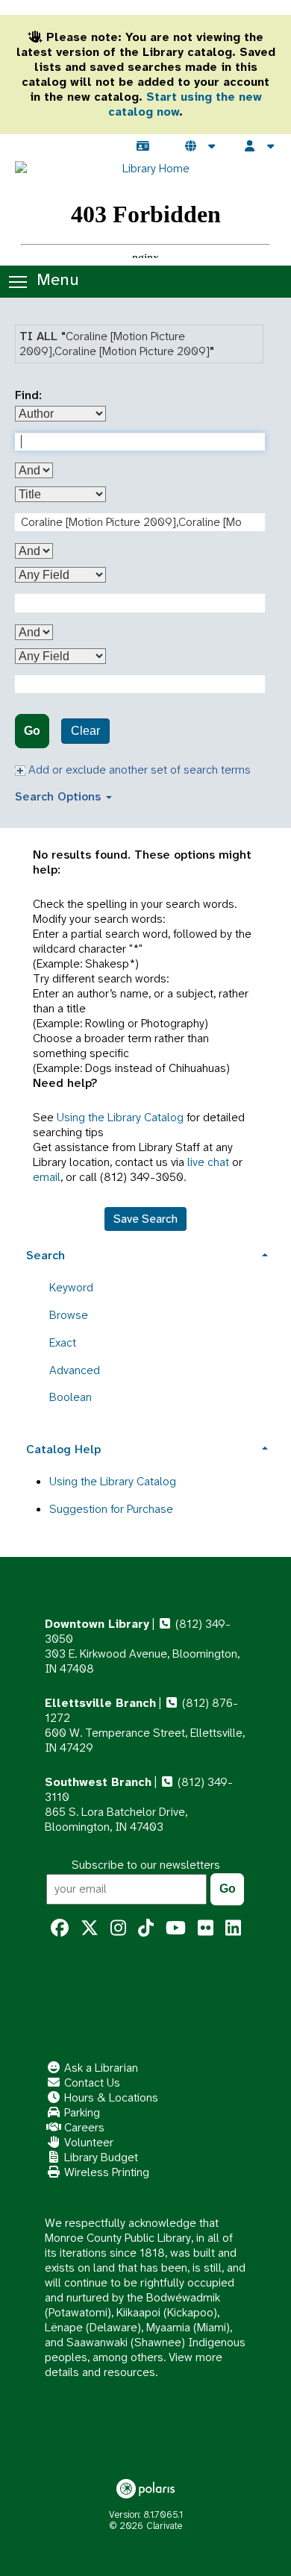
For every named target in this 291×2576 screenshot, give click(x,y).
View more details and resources (134, 2365)
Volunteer (87, 2142)
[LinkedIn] (233, 1928)
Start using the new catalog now (185, 104)
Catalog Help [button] (63, 1449)
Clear (85, 731)
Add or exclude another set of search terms (138, 770)
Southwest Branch (98, 1782)
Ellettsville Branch (100, 1703)
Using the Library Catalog (120, 1117)
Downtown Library (97, 1624)
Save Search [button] (145, 1219)
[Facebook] (60, 1928)
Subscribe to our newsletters (146, 1865)
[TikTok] (146, 1928)
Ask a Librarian (100, 2068)
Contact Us (91, 2083)
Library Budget (100, 2157)
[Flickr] (206, 1928)
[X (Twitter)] (90, 1928)
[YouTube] (176, 1928)
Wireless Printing (105, 2172)
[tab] (145, 1254)
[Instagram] (118, 1928)
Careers (83, 2127)
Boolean (71, 1397)
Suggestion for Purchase (111, 1509)
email (47, 1177)
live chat (208, 1162)
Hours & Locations (110, 2097)
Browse (69, 1315)
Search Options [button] (60, 796)
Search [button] (46, 1255)
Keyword (71, 1287)
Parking (81, 2112)
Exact (63, 1342)
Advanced (75, 1370)
